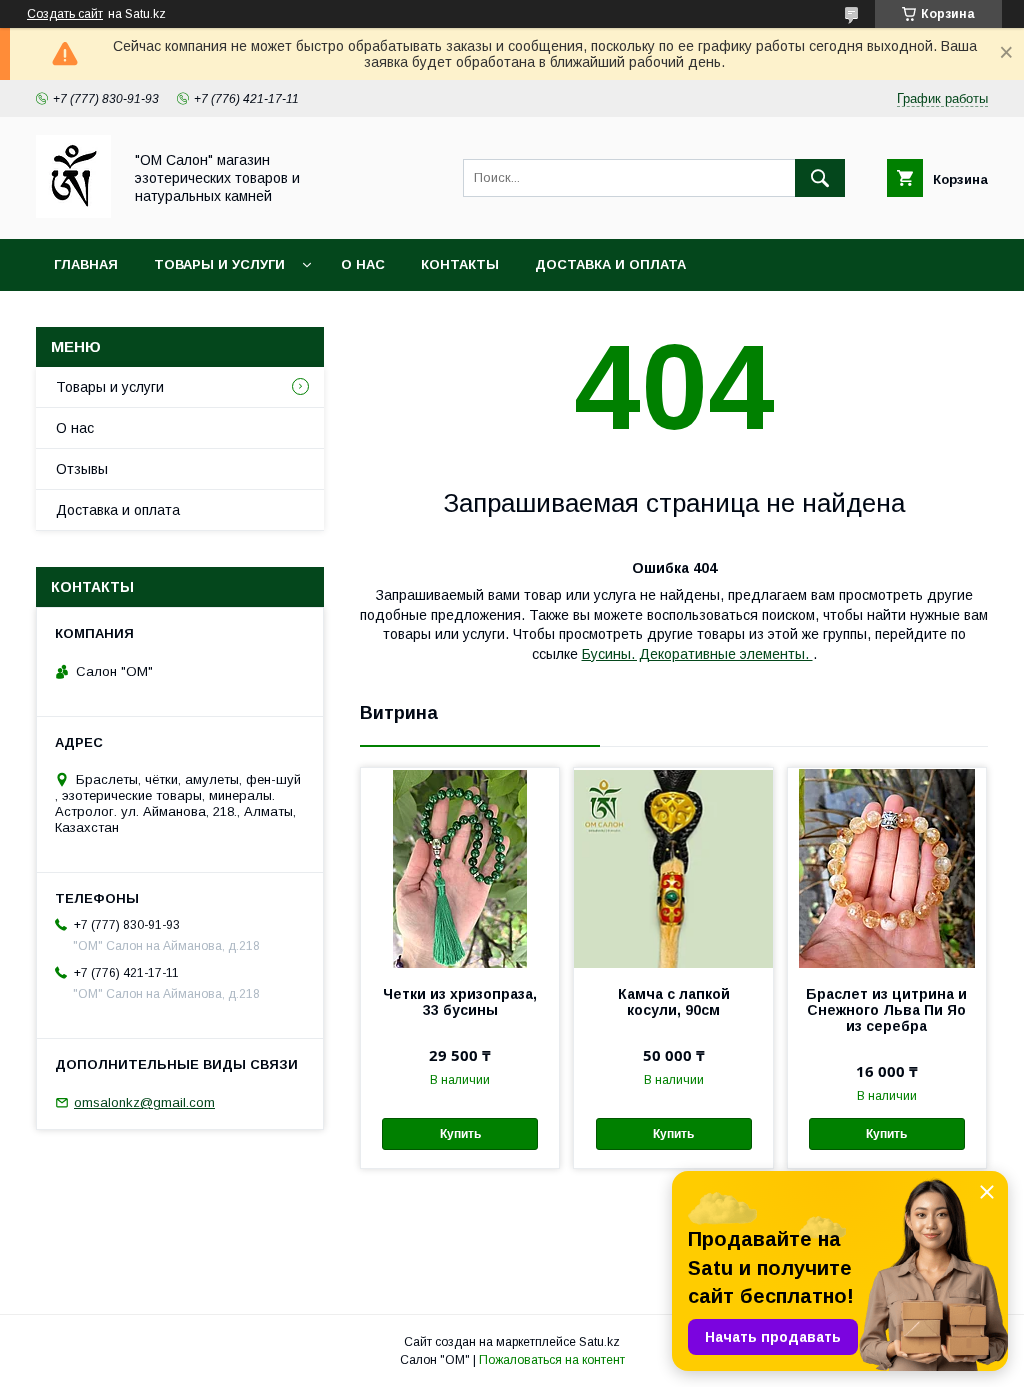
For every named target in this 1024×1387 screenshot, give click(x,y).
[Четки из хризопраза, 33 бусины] (460, 868)
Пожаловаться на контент (552, 1360)
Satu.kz (599, 1342)
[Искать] (820, 178)
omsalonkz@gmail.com (144, 1102)
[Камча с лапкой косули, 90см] (673, 868)
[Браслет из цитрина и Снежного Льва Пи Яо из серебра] (887, 868)
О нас (363, 264)
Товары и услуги (219, 264)
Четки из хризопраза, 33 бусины (460, 1002)
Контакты (460, 264)
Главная (86, 264)
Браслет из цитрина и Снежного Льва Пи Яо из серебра (886, 1010)
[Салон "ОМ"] (73, 213)
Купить (460, 1134)
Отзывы (82, 469)
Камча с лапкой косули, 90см (674, 1002)
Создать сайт (65, 14)
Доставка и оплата (610, 264)
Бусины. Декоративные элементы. (697, 654)
